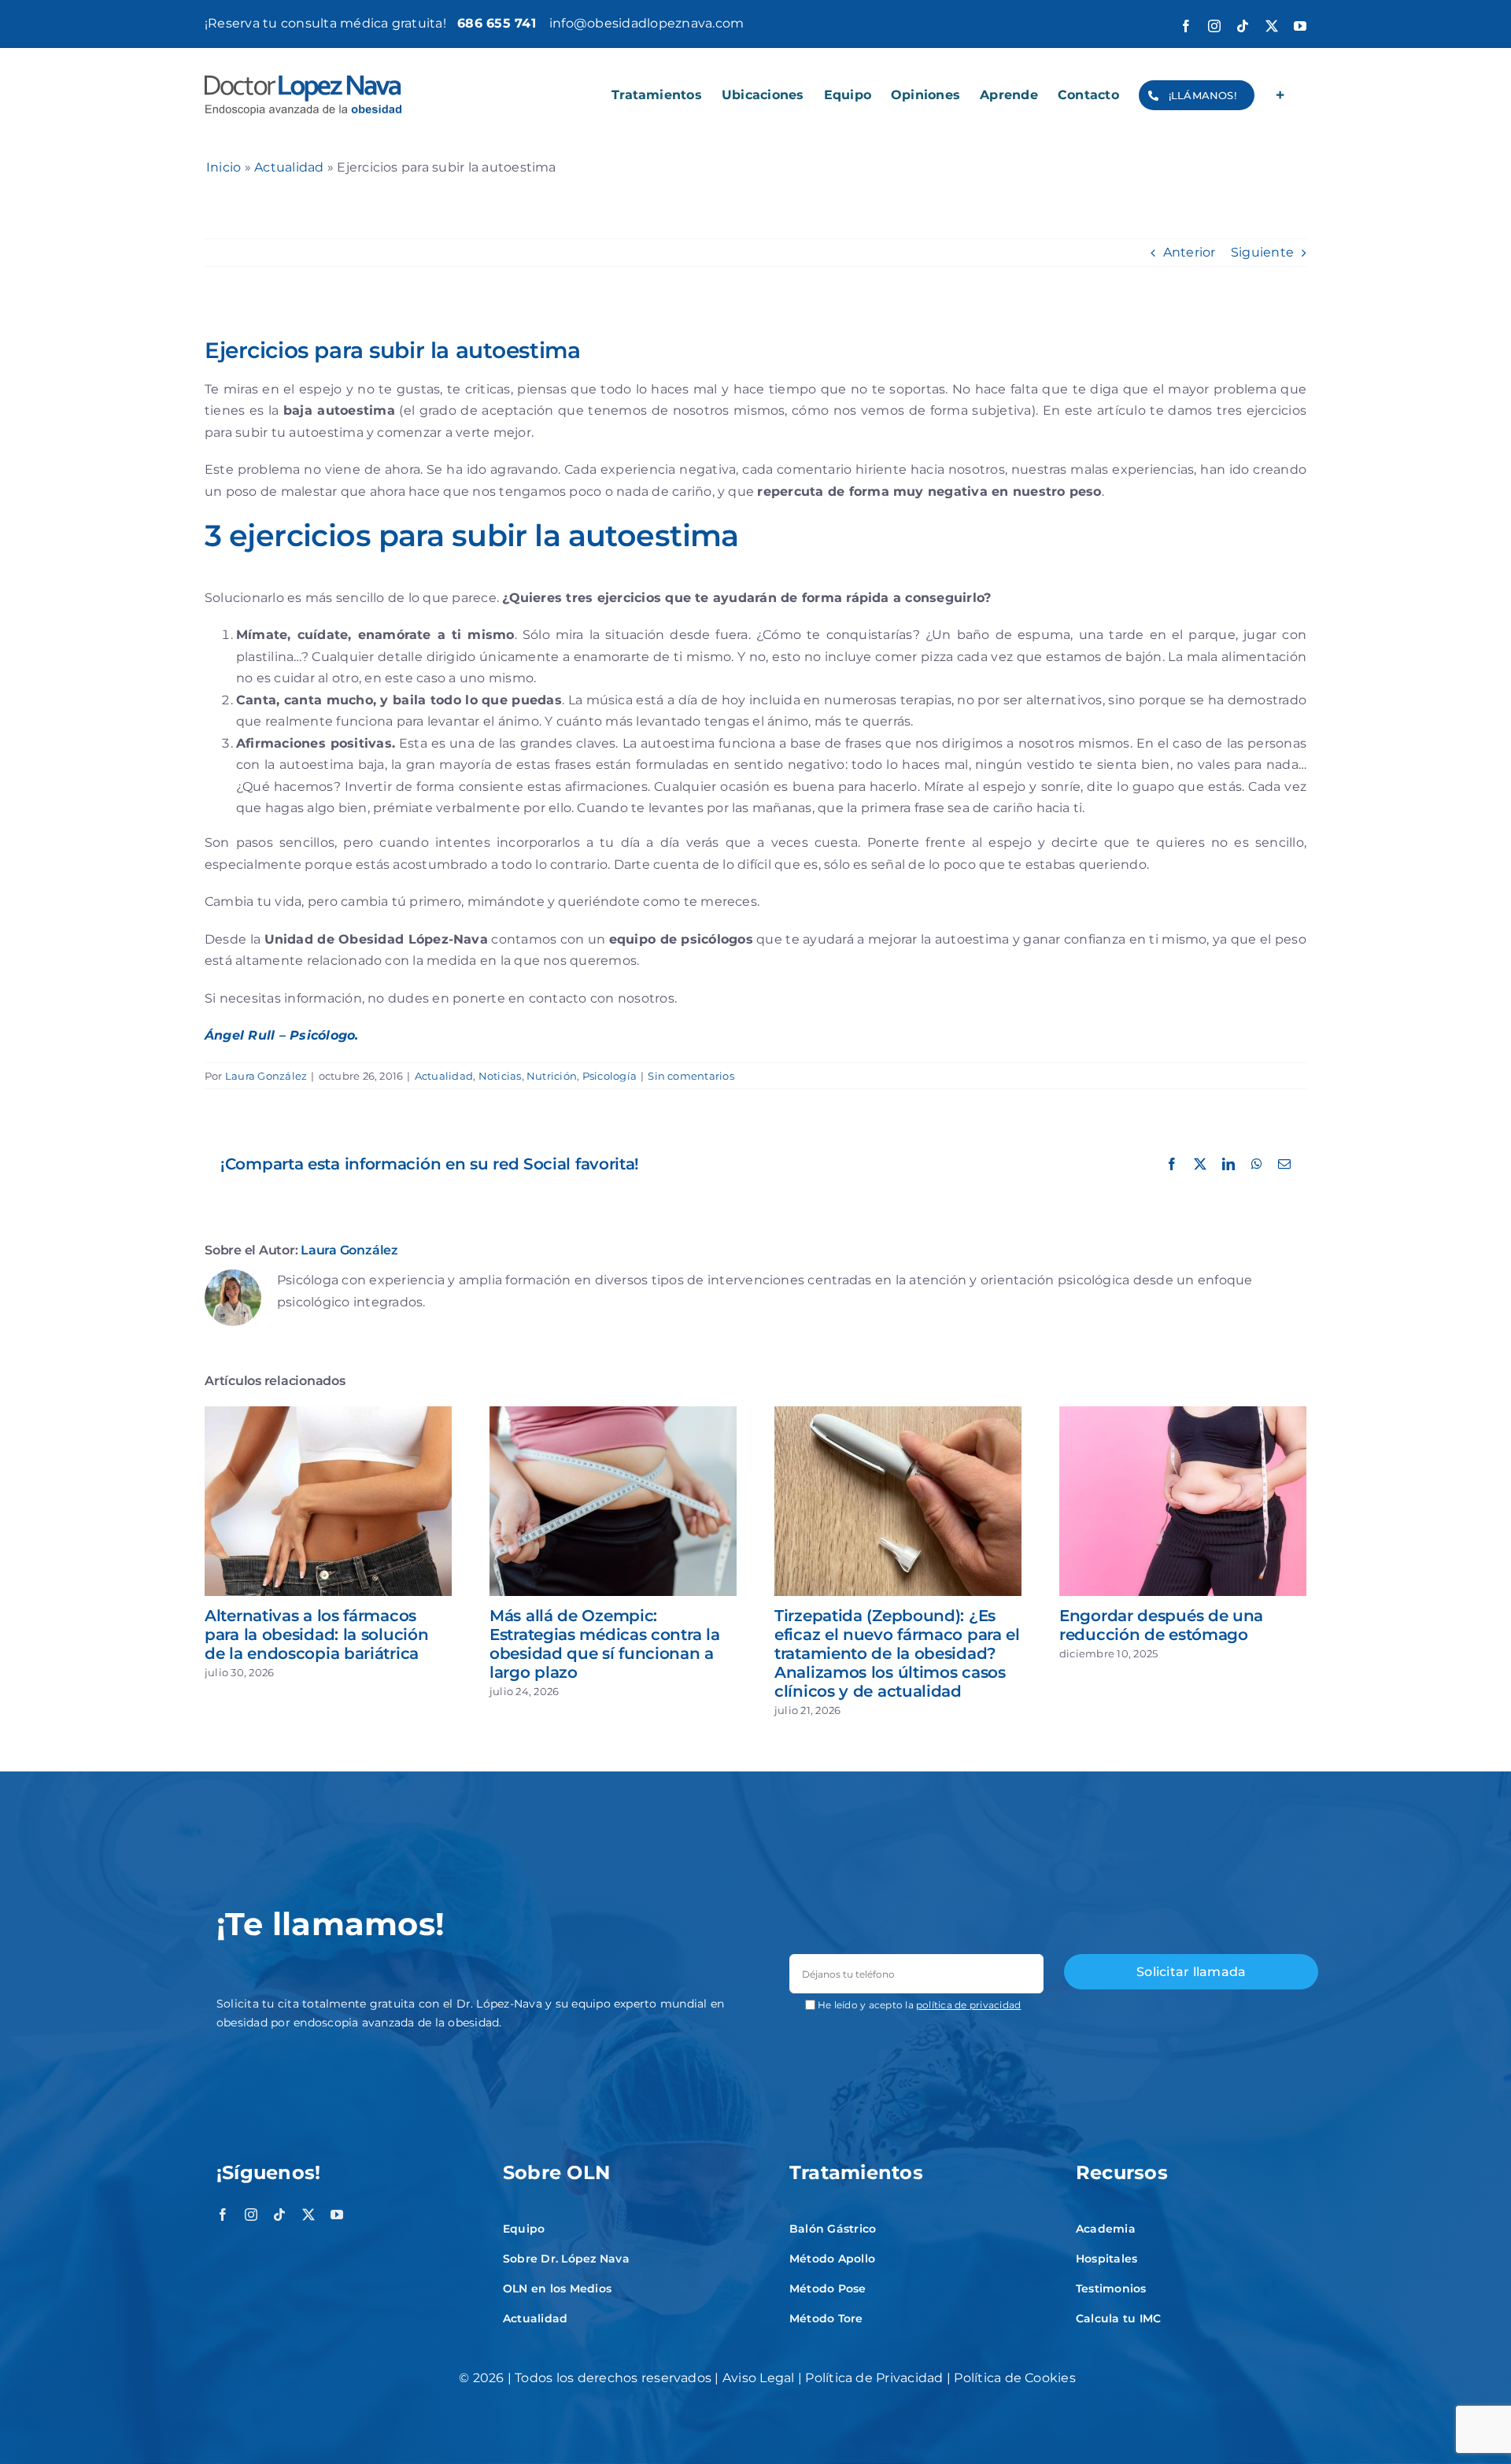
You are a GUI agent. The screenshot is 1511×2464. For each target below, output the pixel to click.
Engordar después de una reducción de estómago (1161, 1625)
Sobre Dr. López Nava (566, 2259)
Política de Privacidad (874, 2378)
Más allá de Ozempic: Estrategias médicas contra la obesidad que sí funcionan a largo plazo (604, 1644)
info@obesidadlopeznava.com (647, 23)
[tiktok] (279, 2215)
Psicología (610, 1076)
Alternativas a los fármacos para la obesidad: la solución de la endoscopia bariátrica (316, 1635)
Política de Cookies (1015, 2378)
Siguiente (1262, 252)
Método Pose (828, 2289)
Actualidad (289, 167)
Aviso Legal (759, 2378)
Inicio (224, 167)
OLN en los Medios (557, 2289)
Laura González (266, 1076)
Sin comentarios (691, 1076)
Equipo (524, 2229)
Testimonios (1111, 2289)
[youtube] (337, 2215)
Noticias (500, 1076)
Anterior (1190, 252)
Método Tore (826, 2318)
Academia (1106, 2229)
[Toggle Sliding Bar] (1280, 95)
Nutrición (552, 1076)
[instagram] (251, 2215)
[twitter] (308, 2215)
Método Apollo (832, 2259)
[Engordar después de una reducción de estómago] (1183, 1414)
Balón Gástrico (833, 2229)
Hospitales (1106, 2259)
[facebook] (223, 2215)
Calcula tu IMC (1118, 2318)
